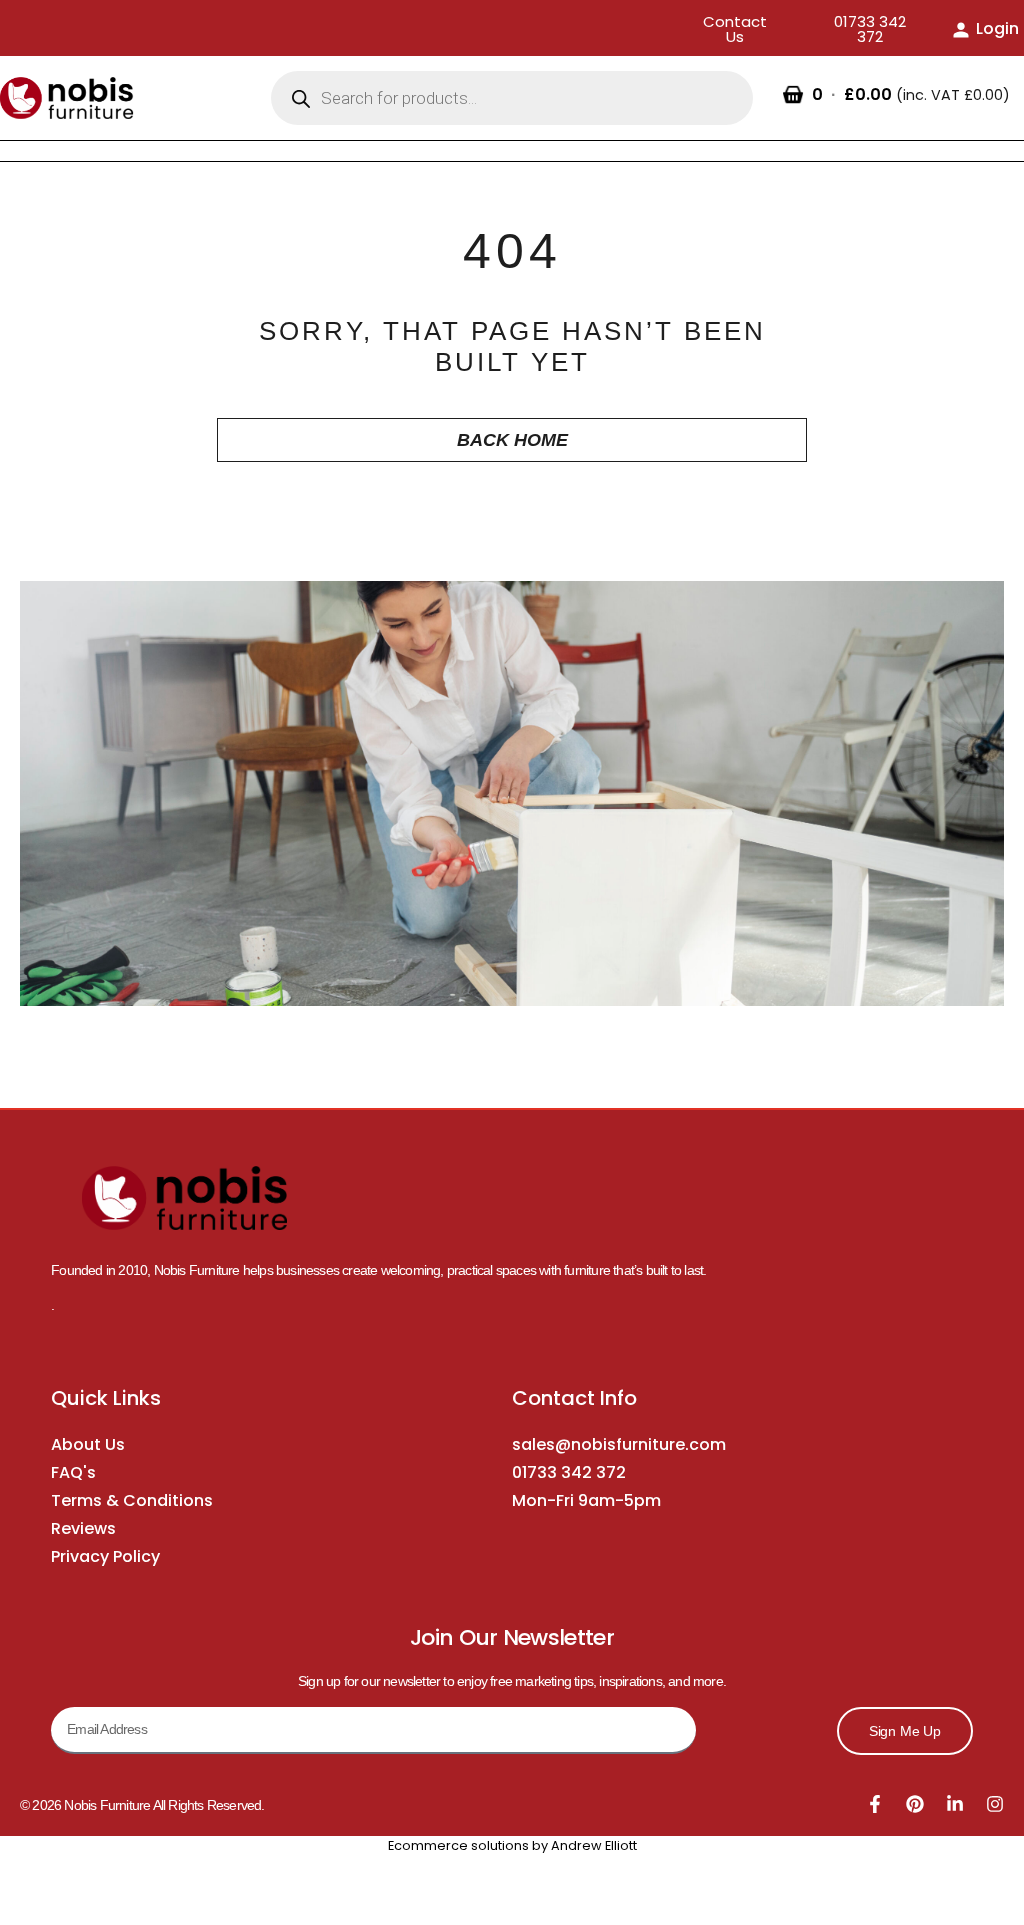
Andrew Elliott (594, 1845)
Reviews (83, 1528)
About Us (88, 1444)
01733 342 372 (569, 1472)
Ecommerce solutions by (468, 1845)
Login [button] (997, 28)
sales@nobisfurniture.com (619, 1444)
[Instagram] (995, 1804)
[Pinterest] (915, 1804)
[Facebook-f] (875, 1804)
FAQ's (73, 1472)
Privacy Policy (105, 1556)
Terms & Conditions (132, 1500)
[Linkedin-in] (955, 1804)
